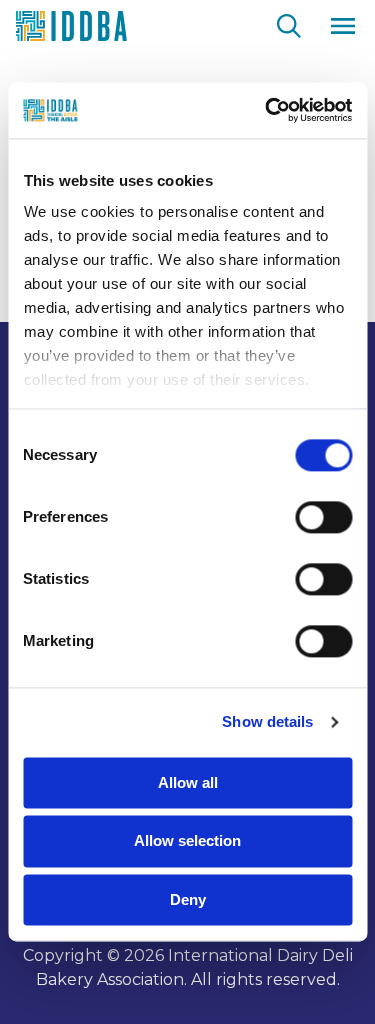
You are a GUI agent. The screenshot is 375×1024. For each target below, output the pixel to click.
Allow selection (187, 841)
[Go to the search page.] (289, 23)
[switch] (323, 517)
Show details (267, 721)
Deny (188, 899)
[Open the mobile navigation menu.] (343, 26)
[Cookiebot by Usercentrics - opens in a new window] (267, 110)
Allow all (188, 782)
